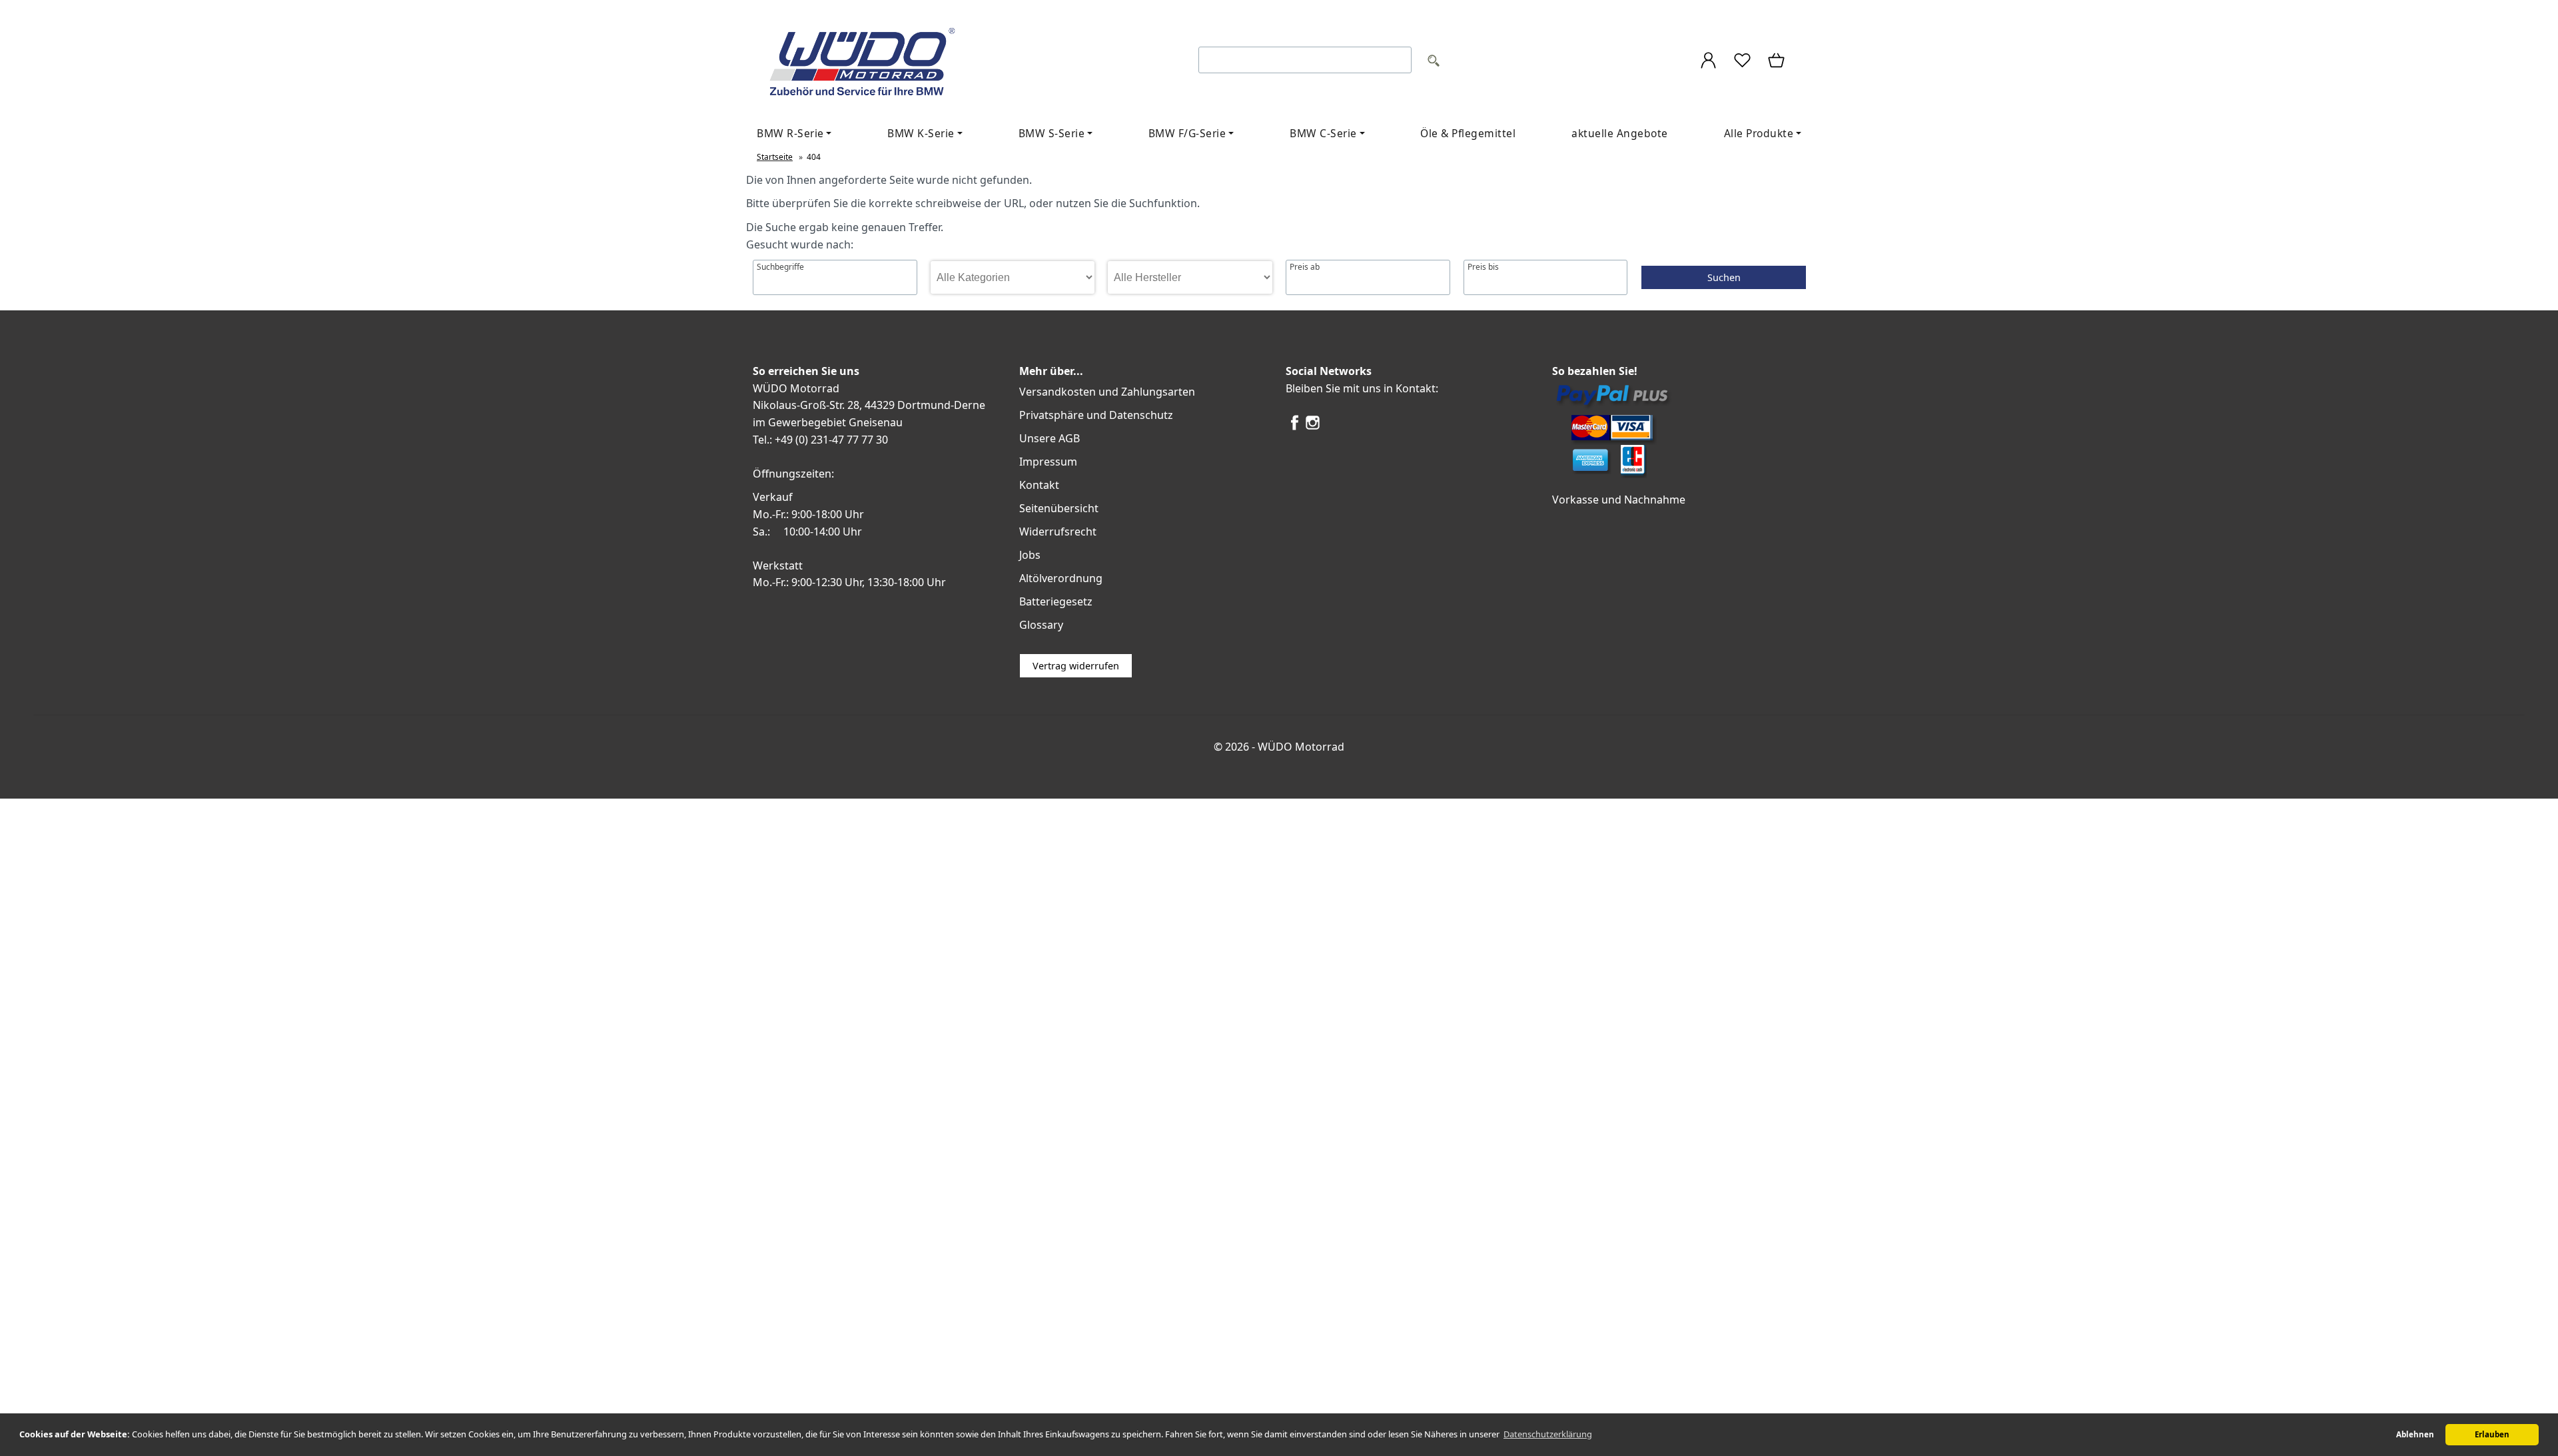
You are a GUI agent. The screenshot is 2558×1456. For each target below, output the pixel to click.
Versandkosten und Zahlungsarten (1107, 392)
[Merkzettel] (1742, 62)
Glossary (1041, 625)
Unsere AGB (1050, 438)
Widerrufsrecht (1058, 532)
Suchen (1724, 277)
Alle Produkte (1759, 133)
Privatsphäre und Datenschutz (1096, 415)
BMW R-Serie (790, 133)
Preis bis (1483, 267)
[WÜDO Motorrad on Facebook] (1295, 428)
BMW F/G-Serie (1187, 133)
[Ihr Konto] (1708, 62)
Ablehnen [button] (2415, 1434)
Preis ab (1305, 267)
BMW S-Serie (1052, 133)
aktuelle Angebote (1620, 133)
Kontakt (1039, 485)
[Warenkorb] (1777, 62)
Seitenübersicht (1059, 508)
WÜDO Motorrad (1301, 747)
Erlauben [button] (2492, 1434)
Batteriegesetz (1056, 601)
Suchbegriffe (780, 267)
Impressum (1048, 462)
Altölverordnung (1061, 578)
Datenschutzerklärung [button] (1548, 1434)
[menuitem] (794, 134)
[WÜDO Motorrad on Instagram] (1313, 428)
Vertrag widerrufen (1076, 666)
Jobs (1030, 555)
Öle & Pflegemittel (1468, 133)
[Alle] (1434, 62)
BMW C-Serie (1323, 133)
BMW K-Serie (921, 133)
